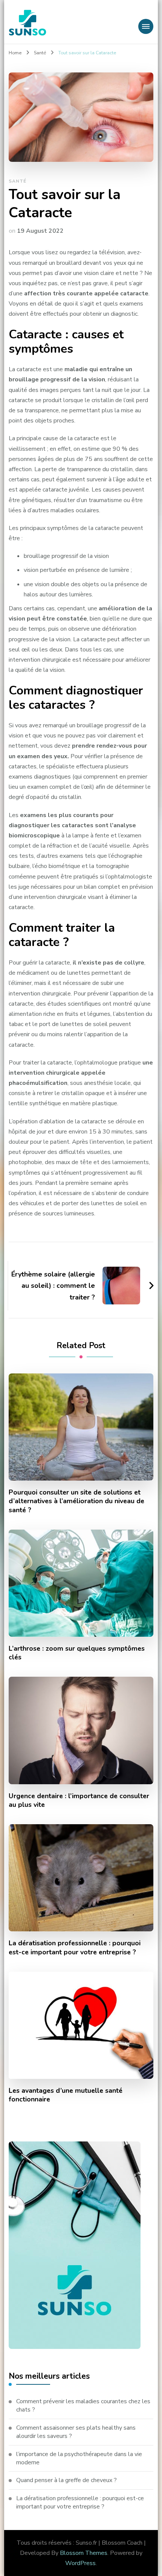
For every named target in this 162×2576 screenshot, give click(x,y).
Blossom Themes (84, 2553)
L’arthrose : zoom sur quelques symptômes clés (77, 1653)
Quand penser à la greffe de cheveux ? (66, 2480)
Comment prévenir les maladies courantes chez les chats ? (83, 2405)
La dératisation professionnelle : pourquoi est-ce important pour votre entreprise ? (75, 1948)
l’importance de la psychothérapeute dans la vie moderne (79, 2458)
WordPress (80, 2563)
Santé (18, 181)
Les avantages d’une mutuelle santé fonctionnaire (66, 2095)
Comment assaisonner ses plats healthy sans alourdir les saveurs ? (76, 2432)
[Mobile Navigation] (146, 26)
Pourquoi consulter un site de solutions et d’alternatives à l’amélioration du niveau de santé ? (76, 1501)
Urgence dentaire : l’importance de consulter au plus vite (79, 1800)
